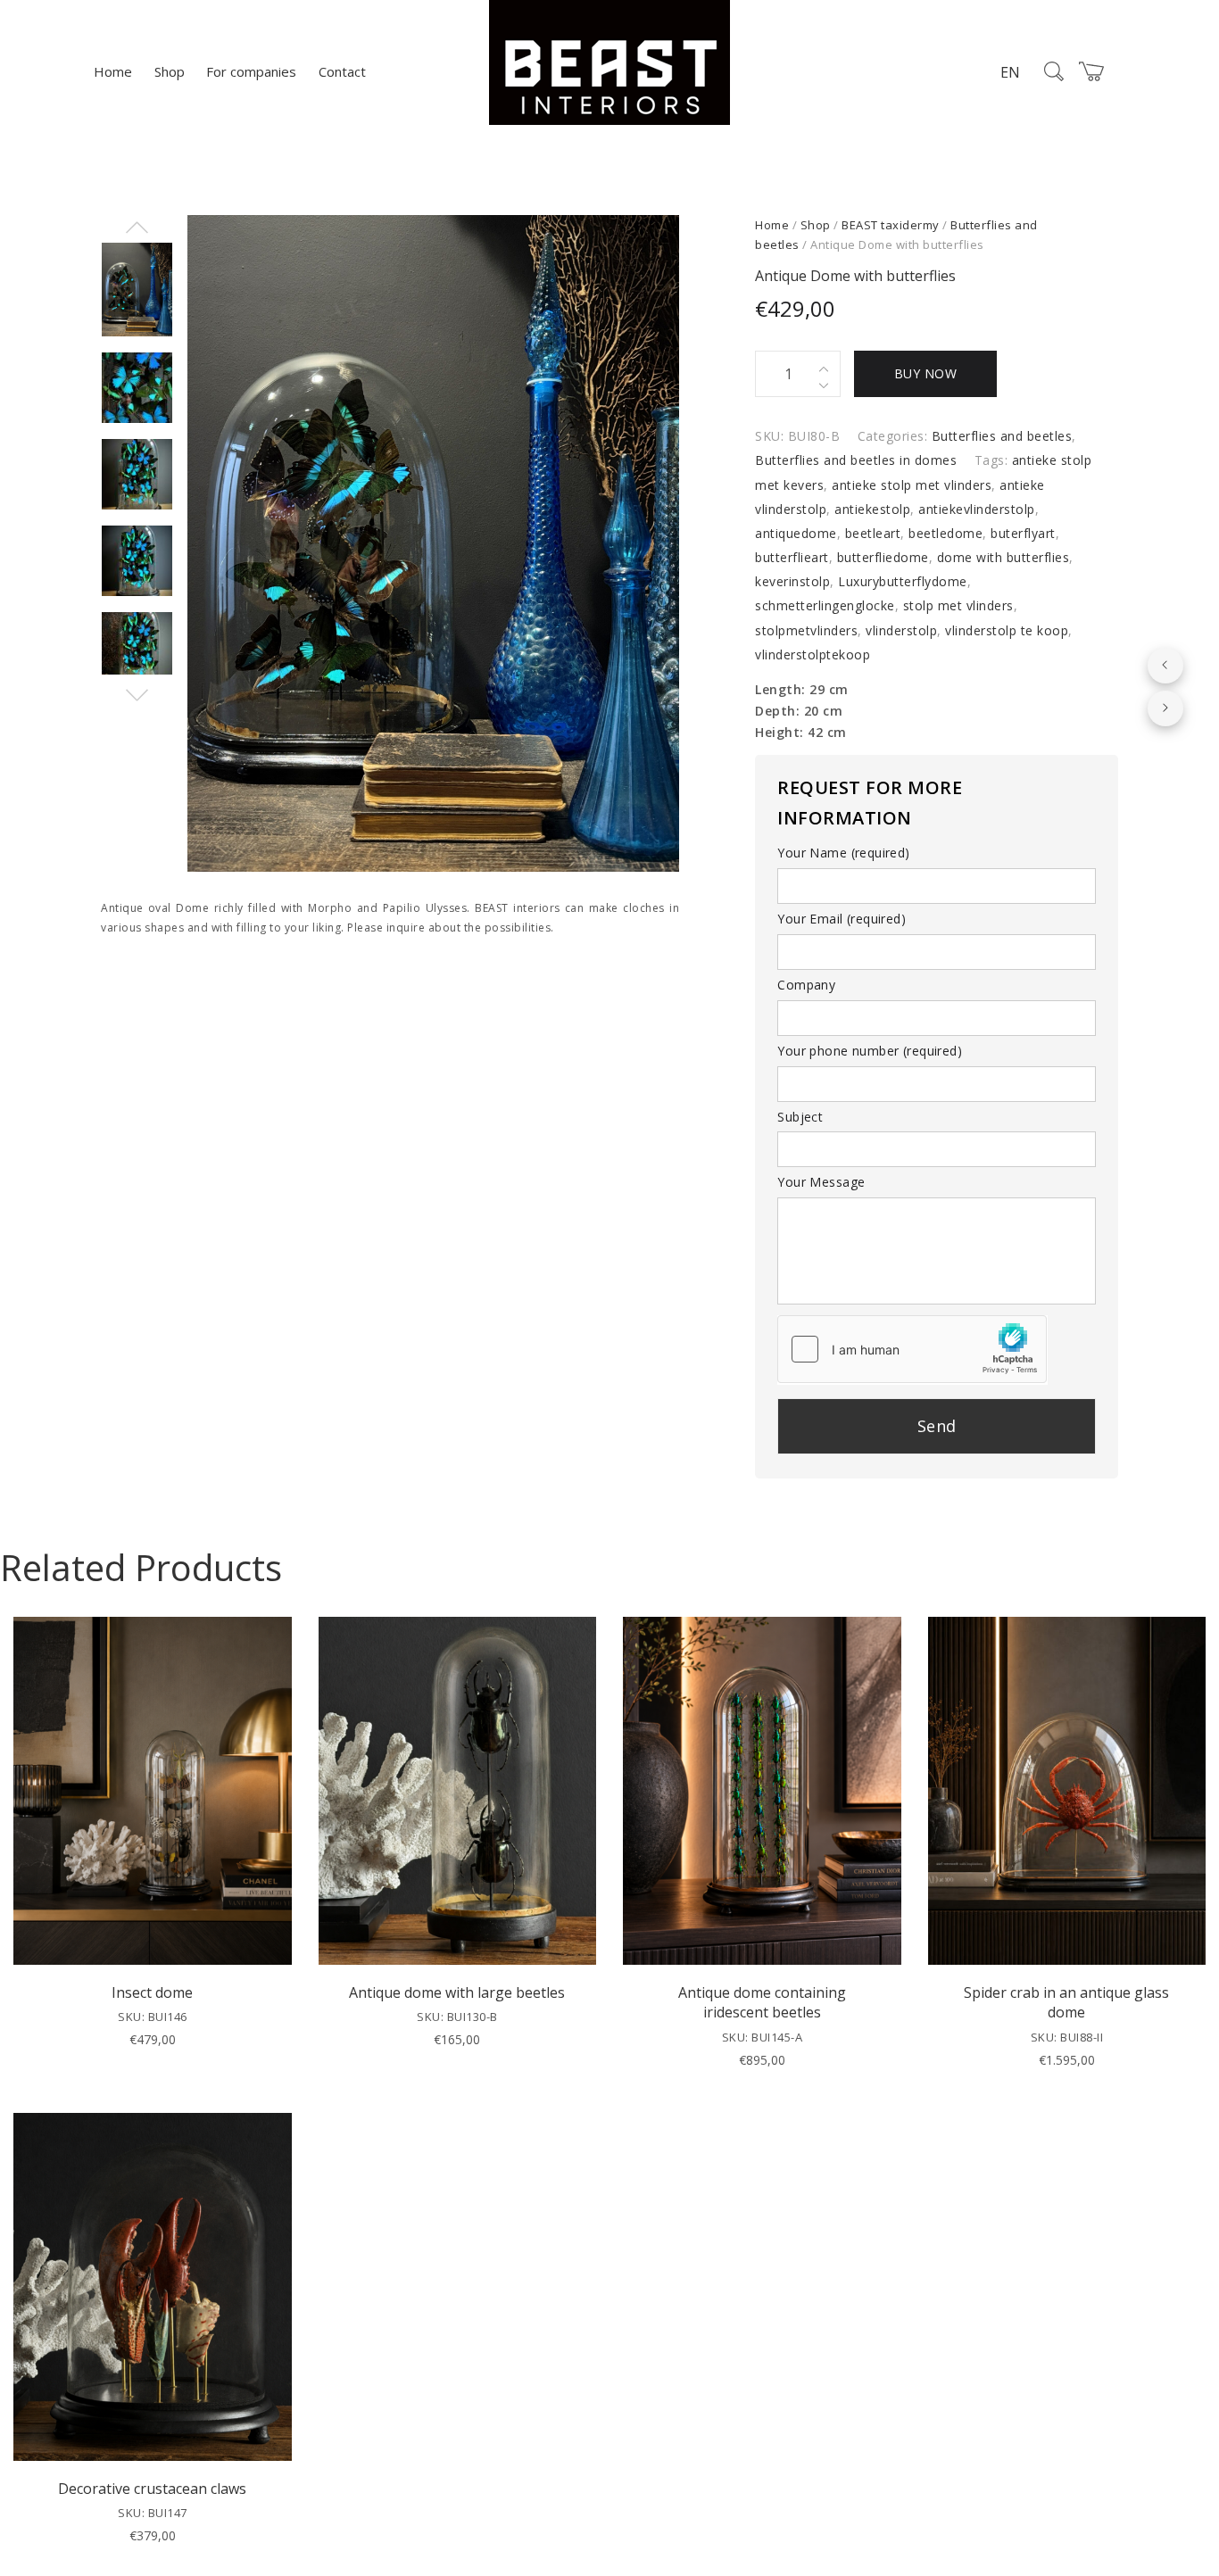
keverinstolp (792, 581)
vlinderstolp (901, 630)
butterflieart (792, 557)
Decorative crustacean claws (152, 2489)
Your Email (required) (842, 919)
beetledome (945, 533)
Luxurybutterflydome (903, 581)
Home (113, 71)
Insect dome (152, 1992)
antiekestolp (872, 509)
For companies (251, 71)
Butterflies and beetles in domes (856, 460)
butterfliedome (883, 557)
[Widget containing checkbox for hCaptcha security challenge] (912, 1349)
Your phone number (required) (870, 1051)
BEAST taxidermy (891, 225)
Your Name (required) (843, 853)
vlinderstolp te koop (1007, 630)
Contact (342, 71)
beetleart (873, 533)
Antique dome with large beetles (457, 1992)
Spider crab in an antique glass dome (1066, 2002)
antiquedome (796, 533)
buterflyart (1023, 533)
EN (1010, 72)
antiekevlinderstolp (977, 509)
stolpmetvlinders (806, 630)
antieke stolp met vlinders (912, 485)
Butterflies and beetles (1002, 436)
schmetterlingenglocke (825, 605)
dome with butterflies (1003, 557)
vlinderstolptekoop (813, 654)
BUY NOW (926, 373)
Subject (800, 1117)
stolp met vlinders (958, 605)
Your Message (821, 1182)
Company (806, 985)
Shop (170, 71)
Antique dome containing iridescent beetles (762, 2002)
